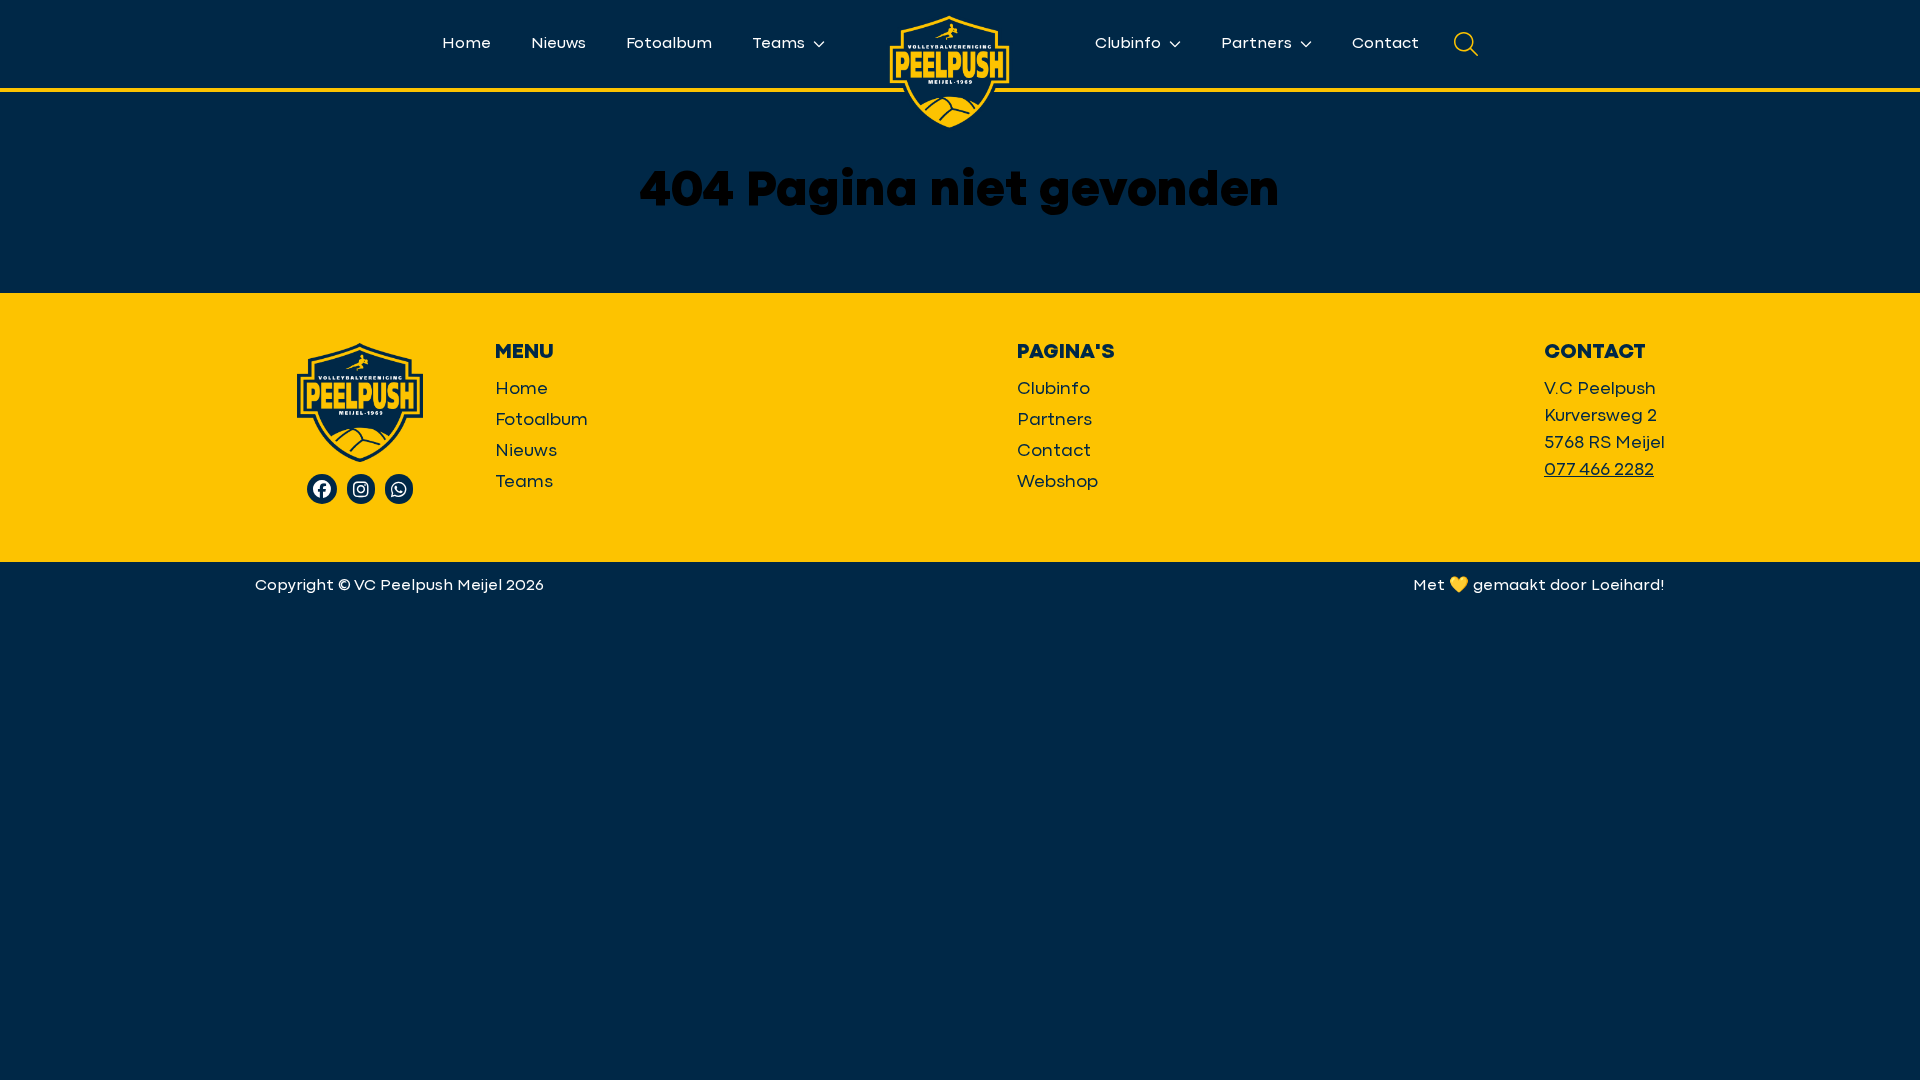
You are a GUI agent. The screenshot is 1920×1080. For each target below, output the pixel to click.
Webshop (1057, 482)
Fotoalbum (669, 44)
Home (466, 44)
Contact (1385, 44)
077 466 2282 (1599, 470)
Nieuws (558, 44)
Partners (1258, 44)
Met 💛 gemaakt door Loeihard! (1539, 586)
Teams (780, 44)
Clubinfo (1130, 44)
